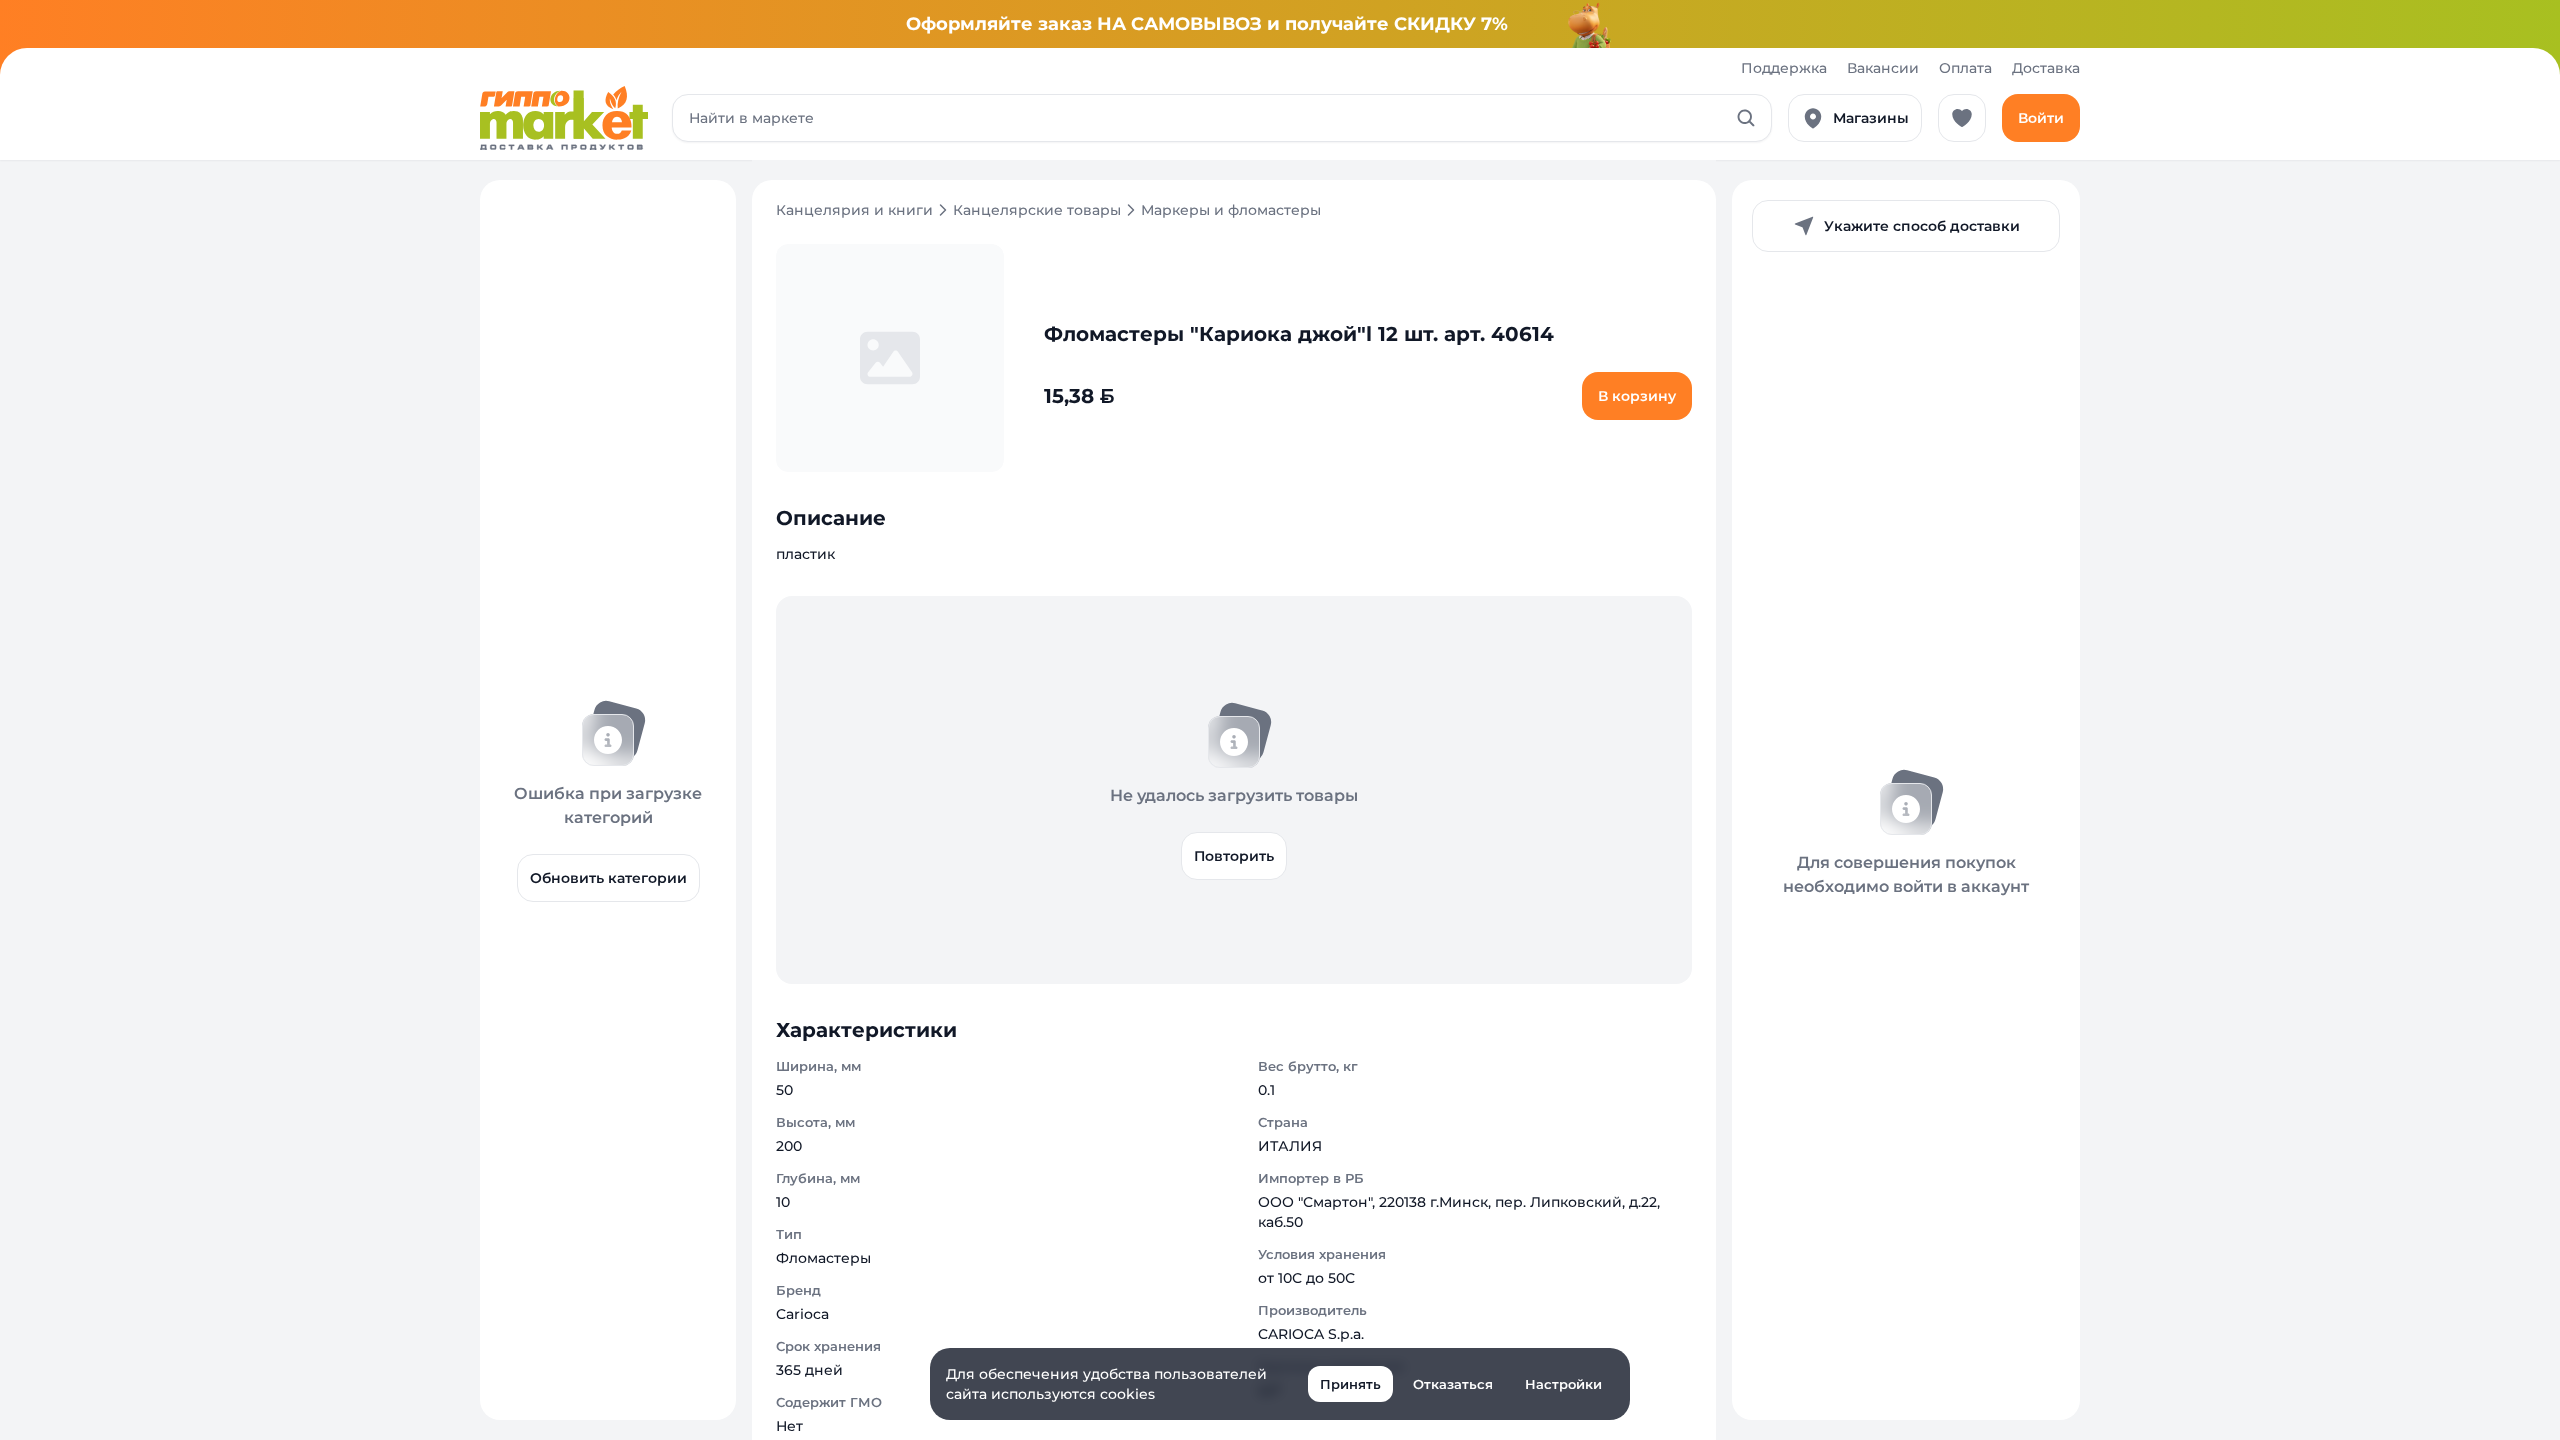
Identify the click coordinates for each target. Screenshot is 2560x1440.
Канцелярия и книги (854, 210)
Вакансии (1883, 68)
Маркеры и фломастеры (1231, 210)
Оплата (1965, 68)
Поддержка (1784, 68)
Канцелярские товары (1037, 210)
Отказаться (1453, 1384)
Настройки (1563, 1384)
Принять (1350, 1384)
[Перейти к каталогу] (564, 118)
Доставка (2046, 68)
